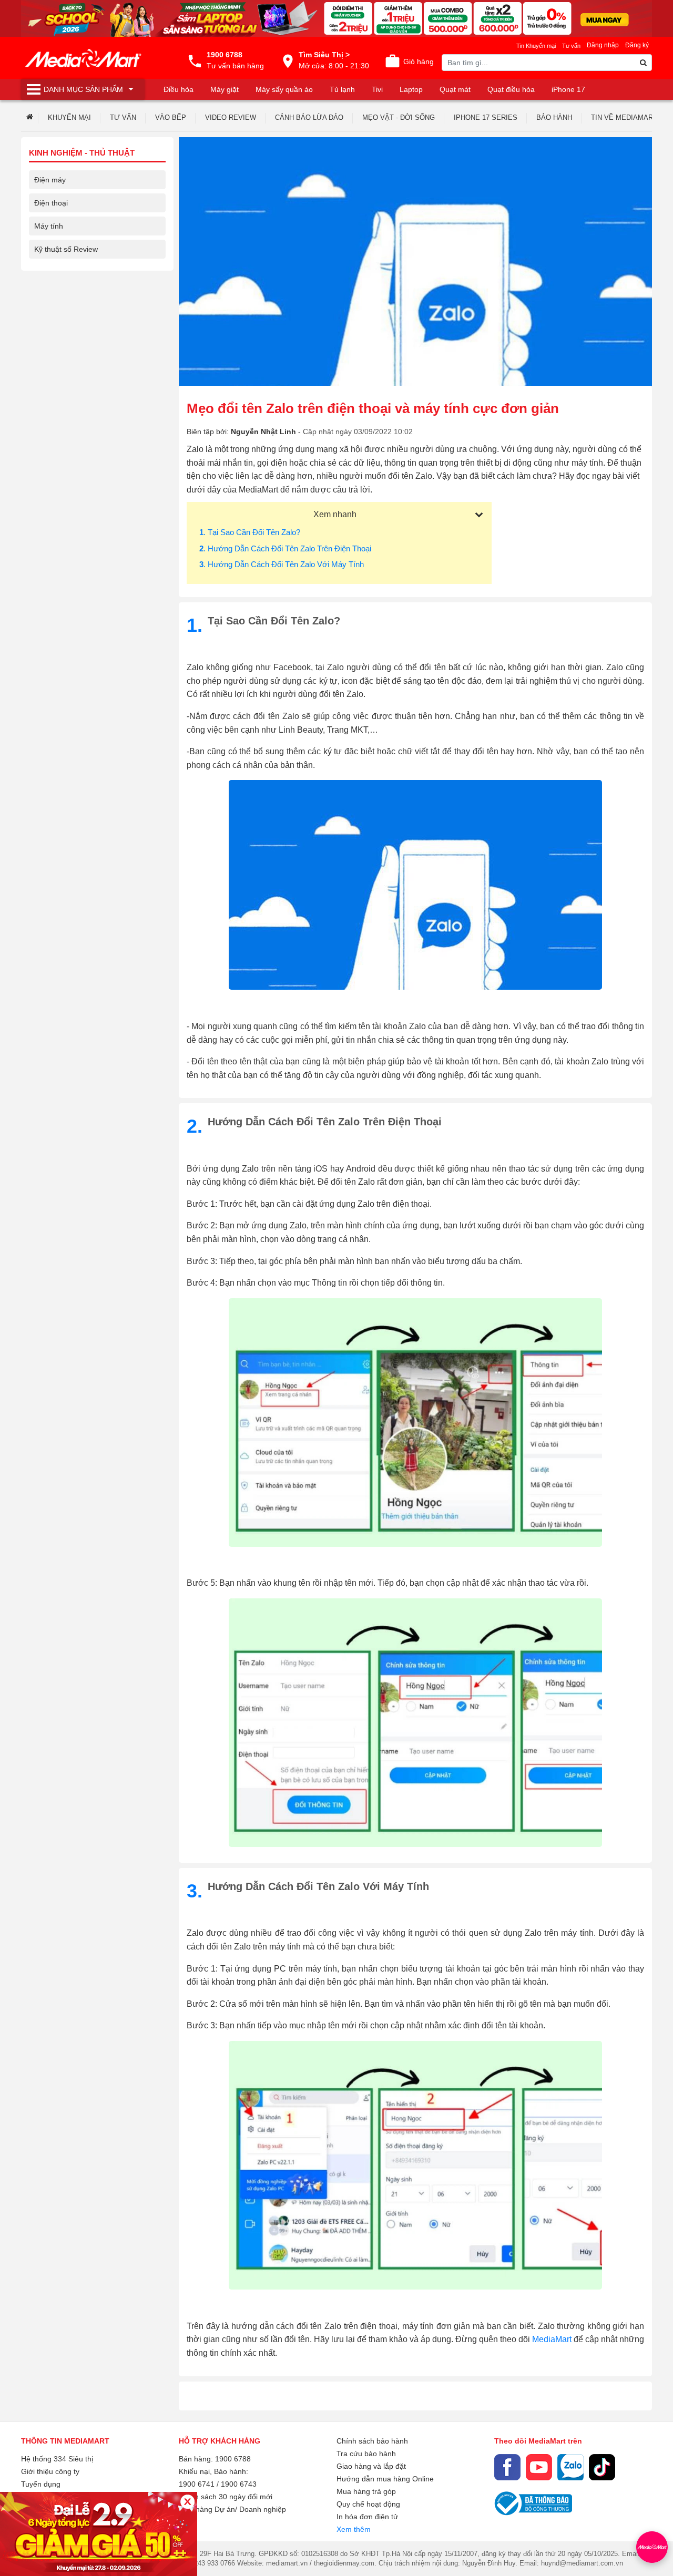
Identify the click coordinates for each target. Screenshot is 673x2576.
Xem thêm (354, 2529)
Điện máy (50, 180)
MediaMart (552, 2339)
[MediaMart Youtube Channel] (539, 2467)
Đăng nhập (603, 45)
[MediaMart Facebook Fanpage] (507, 2467)
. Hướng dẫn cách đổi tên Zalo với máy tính (282, 564)
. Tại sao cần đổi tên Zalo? (250, 532)
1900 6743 (239, 2484)
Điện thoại (51, 203)
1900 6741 (197, 2484)
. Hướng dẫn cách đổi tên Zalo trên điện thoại (285, 548)
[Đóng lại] (187, 2502)
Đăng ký (637, 45)
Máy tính (49, 226)
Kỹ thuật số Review (66, 249)
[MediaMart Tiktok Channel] (602, 2467)
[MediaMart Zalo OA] (570, 2467)
